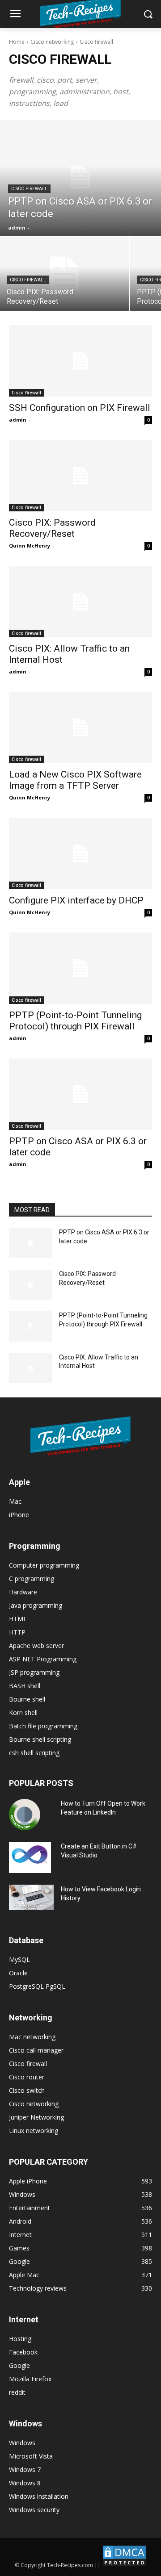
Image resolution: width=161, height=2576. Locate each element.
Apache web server (36, 1646)
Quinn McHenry (30, 546)
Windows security (34, 2510)
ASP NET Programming (43, 1659)
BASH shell (25, 1686)
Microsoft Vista (31, 2456)
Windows (22, 2443)
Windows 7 (25, 2469)
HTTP (17, 1632)
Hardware (23, 1592)
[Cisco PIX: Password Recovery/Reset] (64, 274)
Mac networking (32, 2037)
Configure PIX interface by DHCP (76, 900)
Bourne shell (27, 1699)
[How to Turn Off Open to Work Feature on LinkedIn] (25, 1815)
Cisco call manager (36, 2050)
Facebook (23, 2352)
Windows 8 (25, 2483)
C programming (32, 1579)
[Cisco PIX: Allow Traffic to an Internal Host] (80, 602)
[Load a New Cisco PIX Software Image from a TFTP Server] (80, 728)
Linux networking (34, 2131)
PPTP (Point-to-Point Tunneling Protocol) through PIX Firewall (75, 1021)
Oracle (18, 1973)
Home (17, 42)
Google (19, 2365)
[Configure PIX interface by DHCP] (80, 853)
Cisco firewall (29, 189)
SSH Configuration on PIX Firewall (80, 408)
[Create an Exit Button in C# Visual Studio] (30, 1857)
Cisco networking (52, 42)
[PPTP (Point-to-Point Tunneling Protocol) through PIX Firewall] (80, 968)
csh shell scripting (34, 1753)
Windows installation (39, 2496)
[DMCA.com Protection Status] (124, 2565)
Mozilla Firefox (30, 2379)
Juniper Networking (36, 2117)
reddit (17, 2392)
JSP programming (34, 1672)
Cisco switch (27, 2090)
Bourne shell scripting (40, 1739)
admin (18, 420)
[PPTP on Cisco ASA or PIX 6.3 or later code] (80, 178)
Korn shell (23, 1712)
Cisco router (27, 2077)
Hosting (20, 2339)
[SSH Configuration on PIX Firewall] (80, 361)
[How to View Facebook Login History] (31, 1897)
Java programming (36, 1605)
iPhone (19, 1515)
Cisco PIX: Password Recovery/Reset (52, 528)
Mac (15, 1501)
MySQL (19, 1959)
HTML (18, 1619)
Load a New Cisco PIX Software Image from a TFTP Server (75, 780)
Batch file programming (43, 1726)
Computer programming (44, 1565)
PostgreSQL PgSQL (37, 1986)
